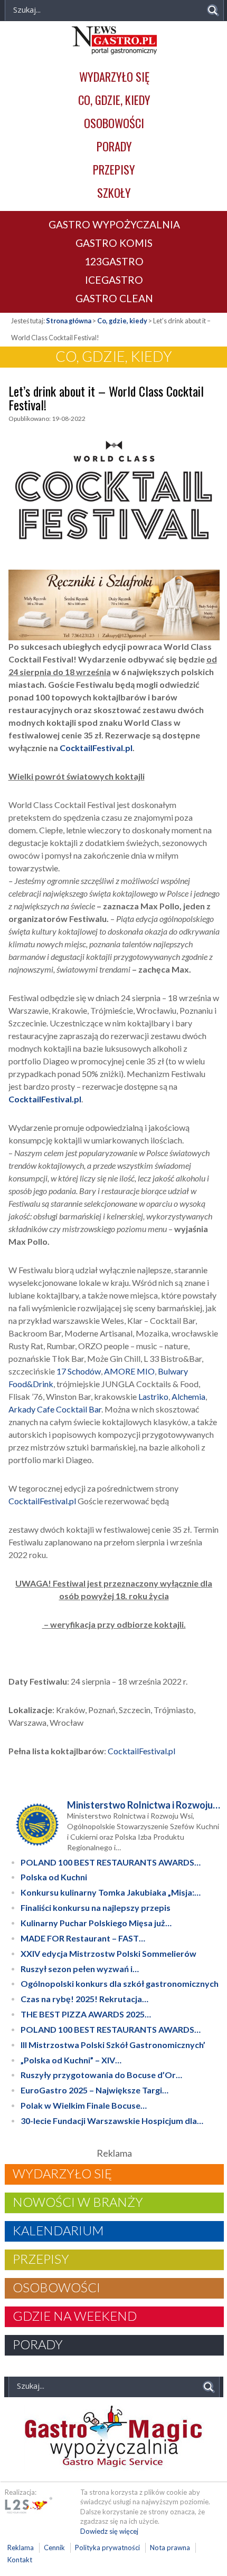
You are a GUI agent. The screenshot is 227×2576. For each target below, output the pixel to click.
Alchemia (188, 1396)
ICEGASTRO (114, 280)
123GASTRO (114, 261)
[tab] (114, 2174)
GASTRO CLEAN (114, 298)
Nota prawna (170, 2548)
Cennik (54, 2548)
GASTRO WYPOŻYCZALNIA (114, 224)
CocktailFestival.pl (42, 1501)
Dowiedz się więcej (109, 2531)
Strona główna (69, 321)
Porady (114, 146)
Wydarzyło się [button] (63, 2174)
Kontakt (20, 2560)
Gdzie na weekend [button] (75, 2316)
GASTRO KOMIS (114, 243)
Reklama (21, 2548)
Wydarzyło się (114, 76)
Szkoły (114, 192)
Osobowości (114, 123)
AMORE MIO (129, 1371)
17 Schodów (79, 1371)
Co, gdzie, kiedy (114, 99)
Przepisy (114, 169)
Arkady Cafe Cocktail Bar (55, 1409)
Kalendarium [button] (58, 2231)
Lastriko (153, 1396)
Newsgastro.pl (114, 40)
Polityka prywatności (107, 2548)
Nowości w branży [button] (78, 2202)
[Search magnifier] (213, 10)
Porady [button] (38, 2344)
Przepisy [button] (41, 2259)
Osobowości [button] (56, 2287)
